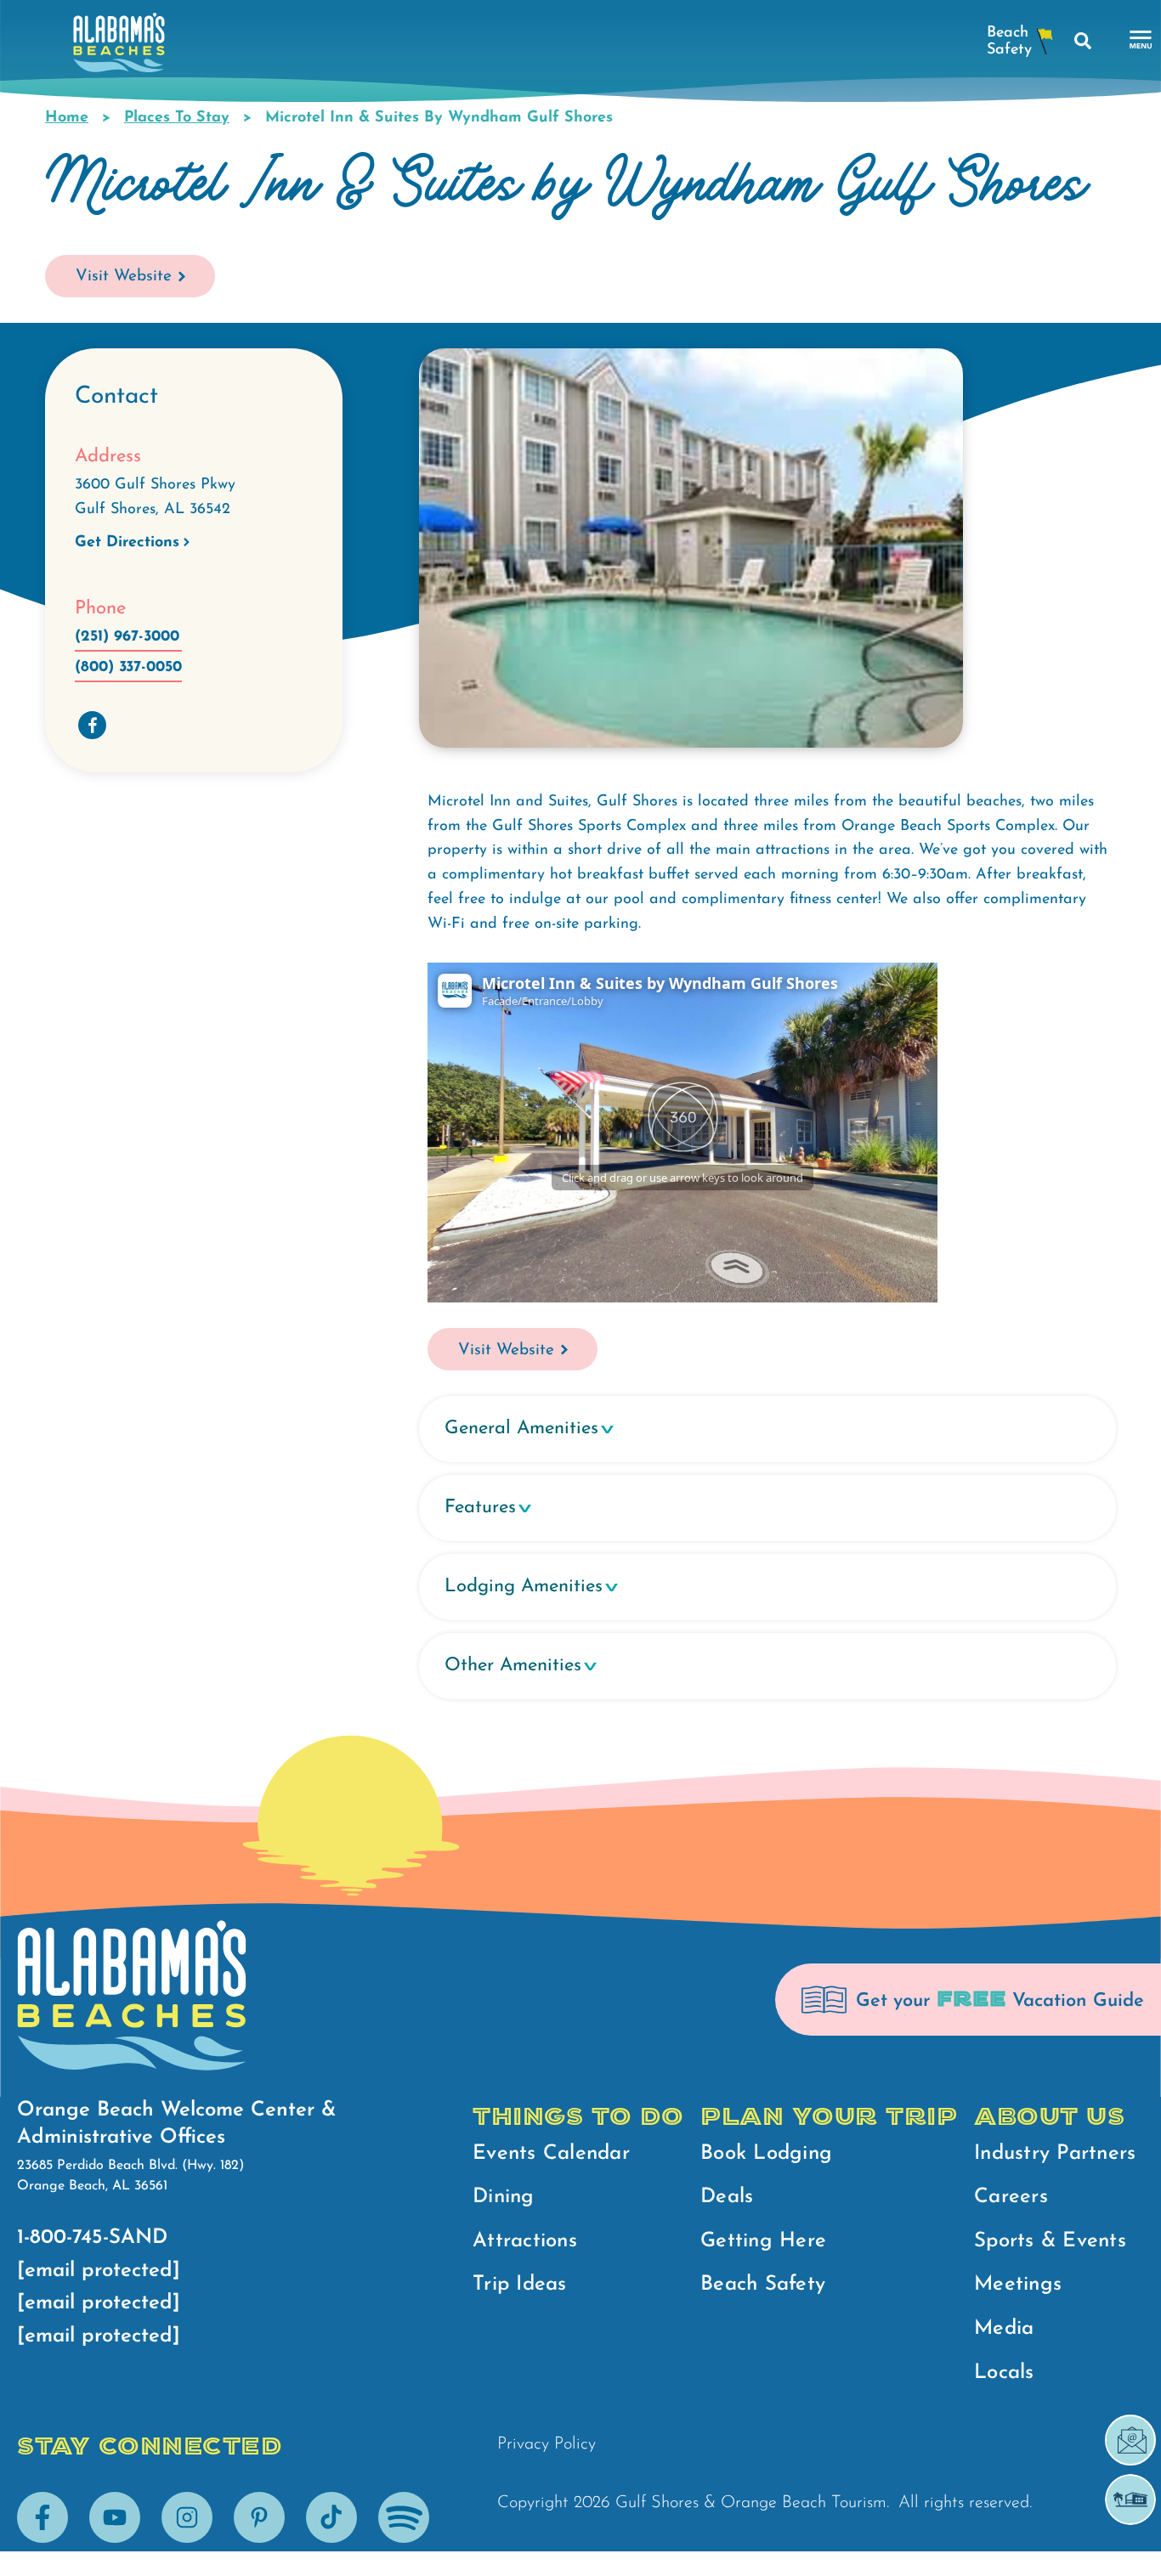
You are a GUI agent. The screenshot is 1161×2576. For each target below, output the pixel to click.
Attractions (525, 2241)
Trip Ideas (520, 2285)
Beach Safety (763, 2285)
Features (480, 1508)
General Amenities (521, 1429)
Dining (504, 2197)
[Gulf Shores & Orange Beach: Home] (119, 47)
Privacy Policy (547, 2444)
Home (67, 118)
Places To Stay (177, 118)
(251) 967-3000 (127, 637)
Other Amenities (513, 1666)
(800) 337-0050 (128, 668)
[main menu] (1141, 40)
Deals (727, 2197)
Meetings (1018, 2285)
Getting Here (763, 2241)
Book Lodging (766, 2154)
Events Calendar (551, 2154)
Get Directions (127, 543)
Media (1004, 2329)
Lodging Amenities (524, 1587)
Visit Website (124, 277)
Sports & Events (1050, 2241)
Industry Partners (1055, 2154)
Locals (1004, 2373)
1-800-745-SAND (92, 2238)
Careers (1011, 2197)
